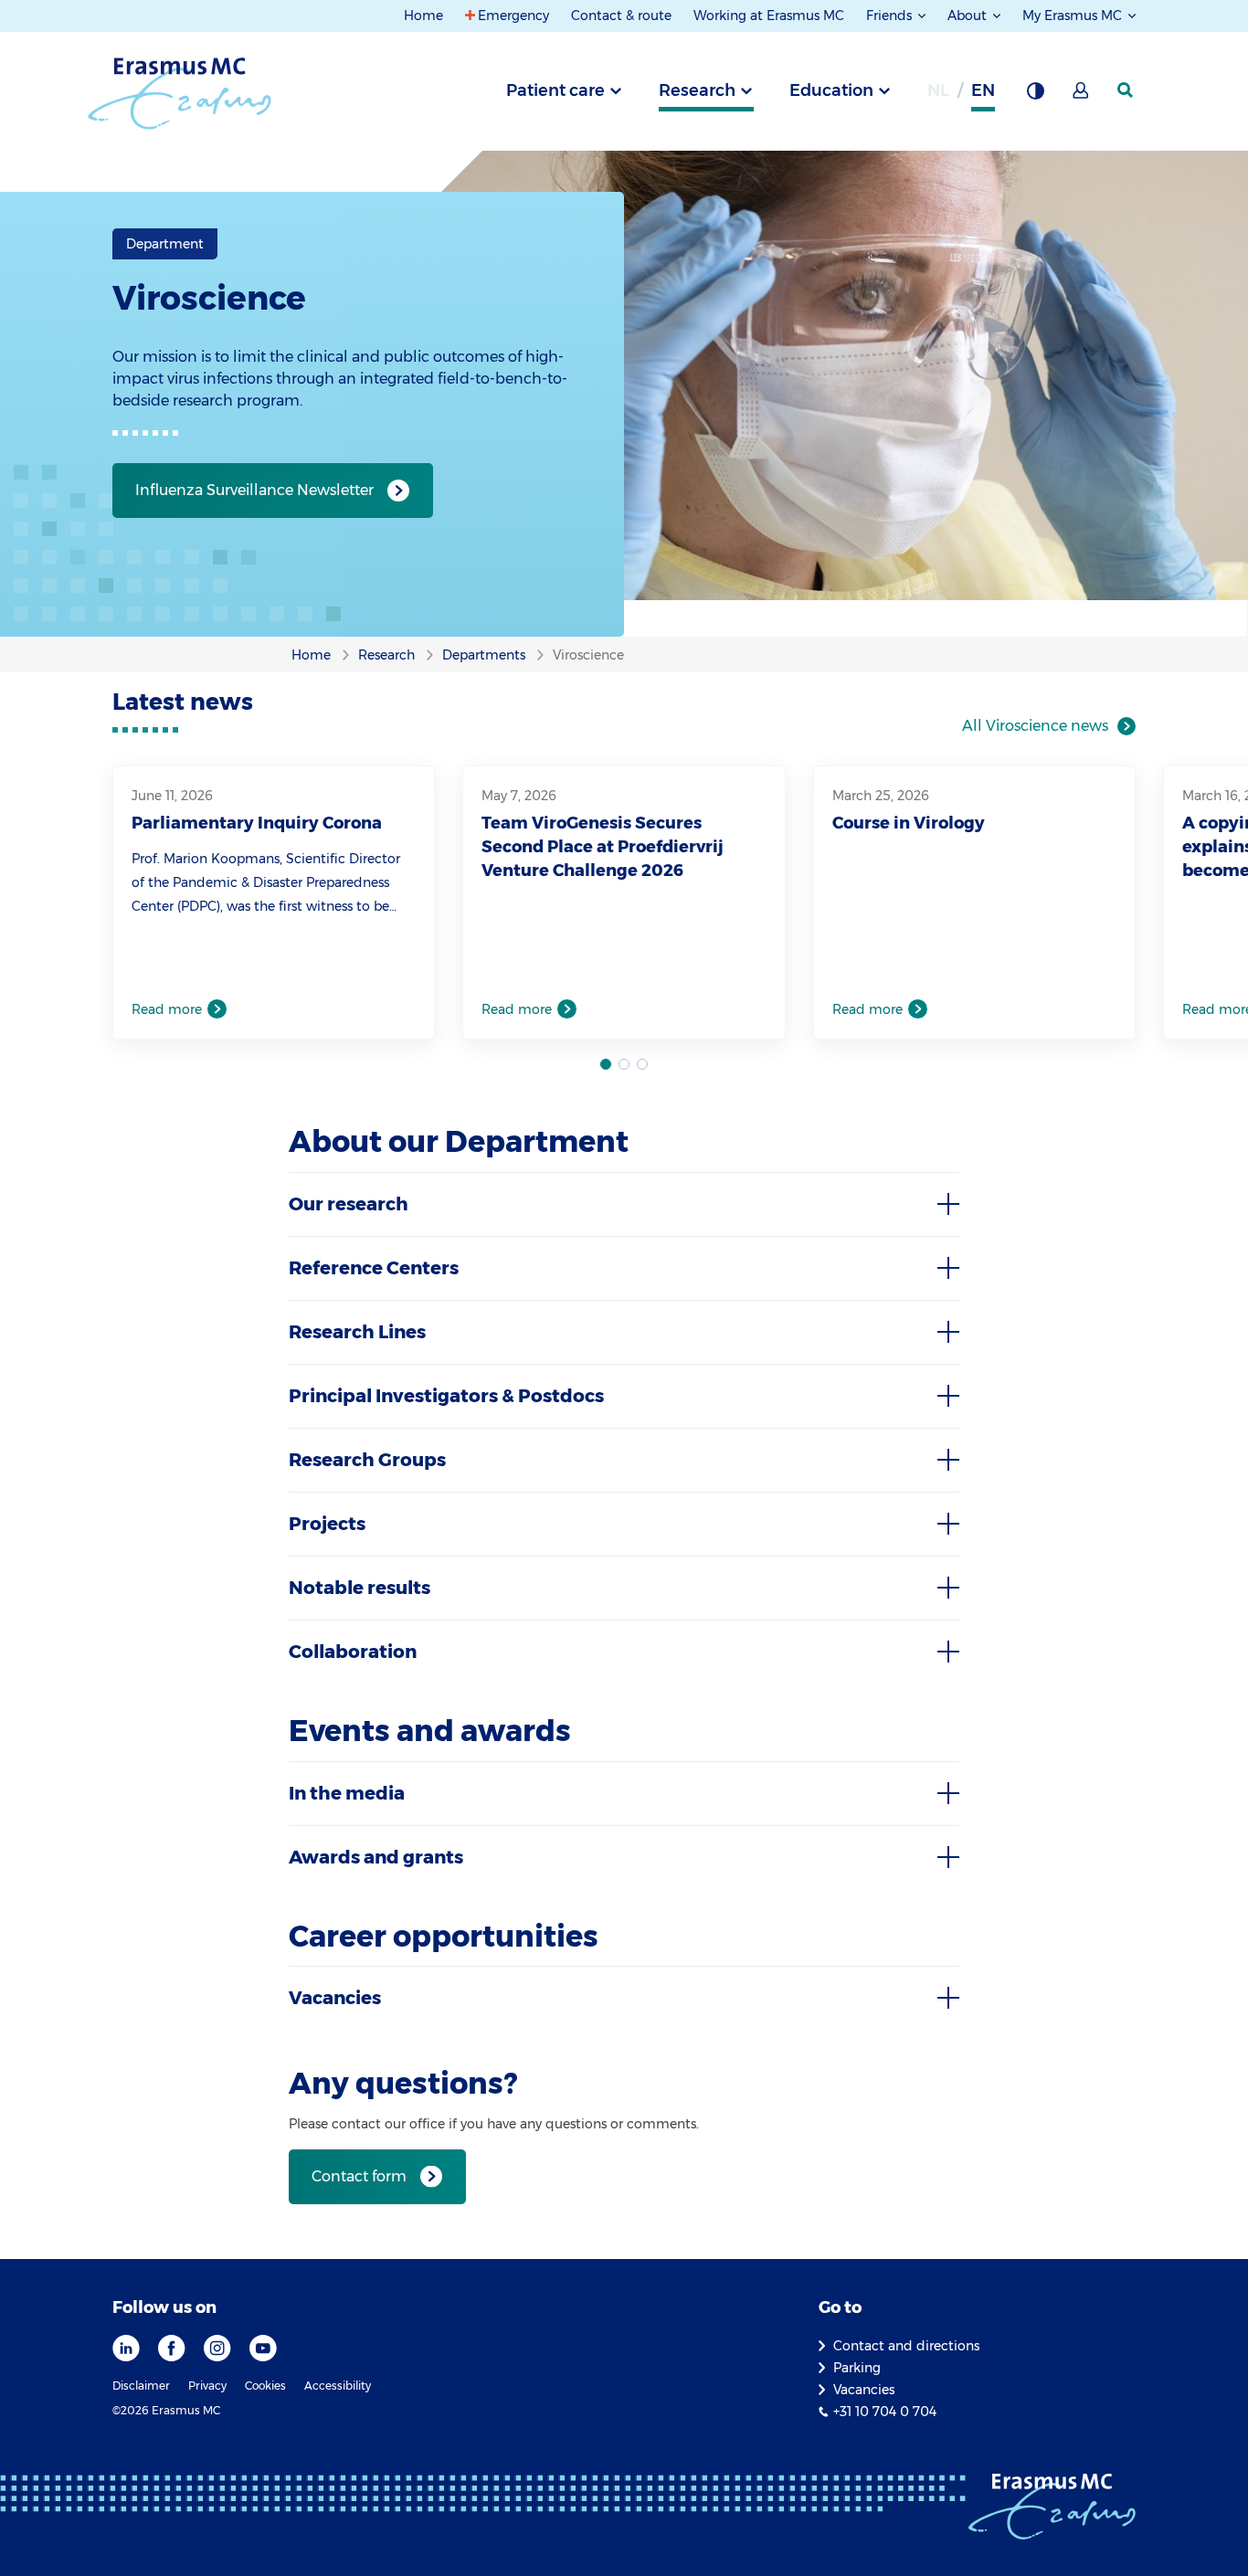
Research (697, 90)
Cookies (265, 2386)
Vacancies (864, 2390)
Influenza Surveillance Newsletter (254, 490)
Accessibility (338, 2386)
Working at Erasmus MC (769, 16)
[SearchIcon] (1126, 90)
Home (423, 16)
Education (831, 90)
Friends (891, 16)
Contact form (359, 2176)
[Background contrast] (1035, 96)
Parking (857, 2368)
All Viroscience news (1035, 726)
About (969, 16)
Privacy (207, 2386)
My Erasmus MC (1074, 16)
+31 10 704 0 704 (885, 2412)
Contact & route (621, 16)
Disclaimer (141, 2386)
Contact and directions (906, 2346)
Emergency (513, 16)
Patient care (555, 90)
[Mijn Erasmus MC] (1082, 96)
